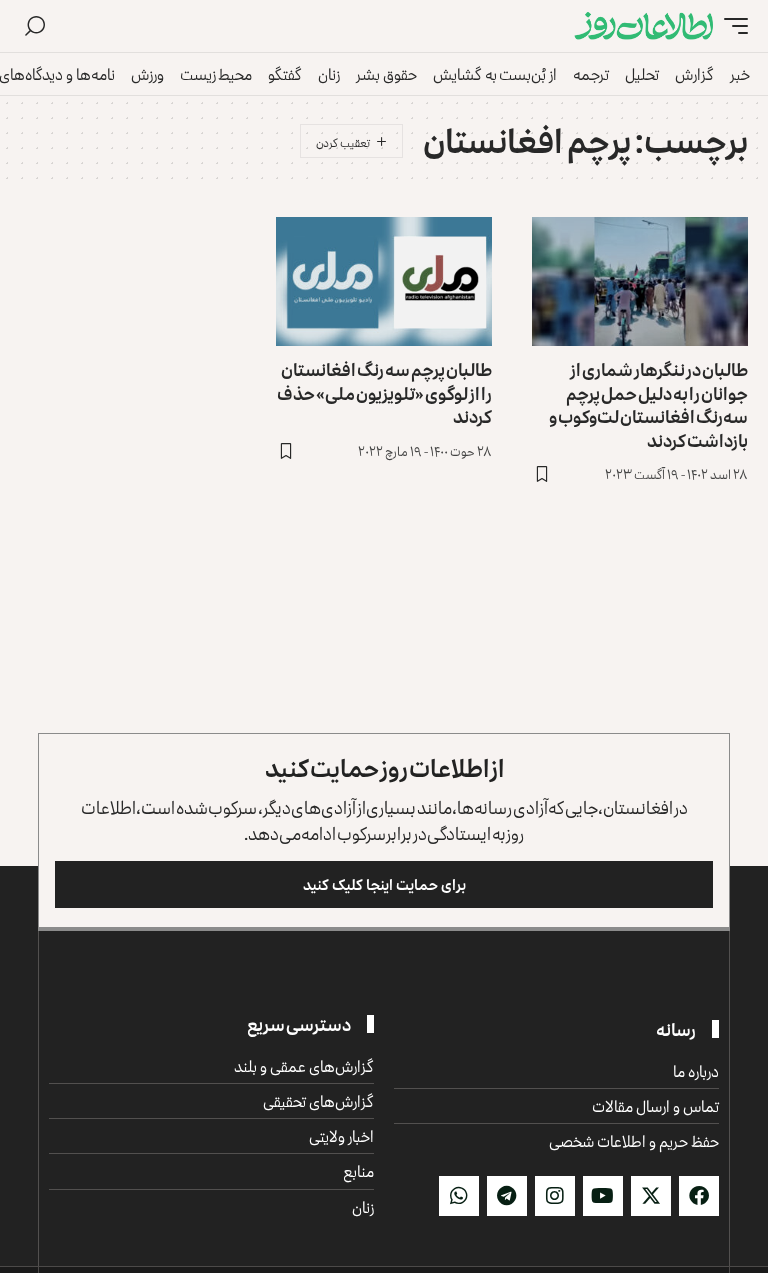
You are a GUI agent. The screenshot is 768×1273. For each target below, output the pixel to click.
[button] (731, 26)
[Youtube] (603, 1196)
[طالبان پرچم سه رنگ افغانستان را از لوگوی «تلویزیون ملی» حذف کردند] (384, 282)
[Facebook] (699, 1196)
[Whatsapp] (459, 1196)
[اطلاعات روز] (644, 26)
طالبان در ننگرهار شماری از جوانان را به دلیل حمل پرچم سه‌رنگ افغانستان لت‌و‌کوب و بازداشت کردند (648, 404)
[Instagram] (555, 1196)
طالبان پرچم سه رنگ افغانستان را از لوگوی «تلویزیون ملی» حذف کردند (384, 392)
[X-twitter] (651, 1196)
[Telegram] (507, 1196)
